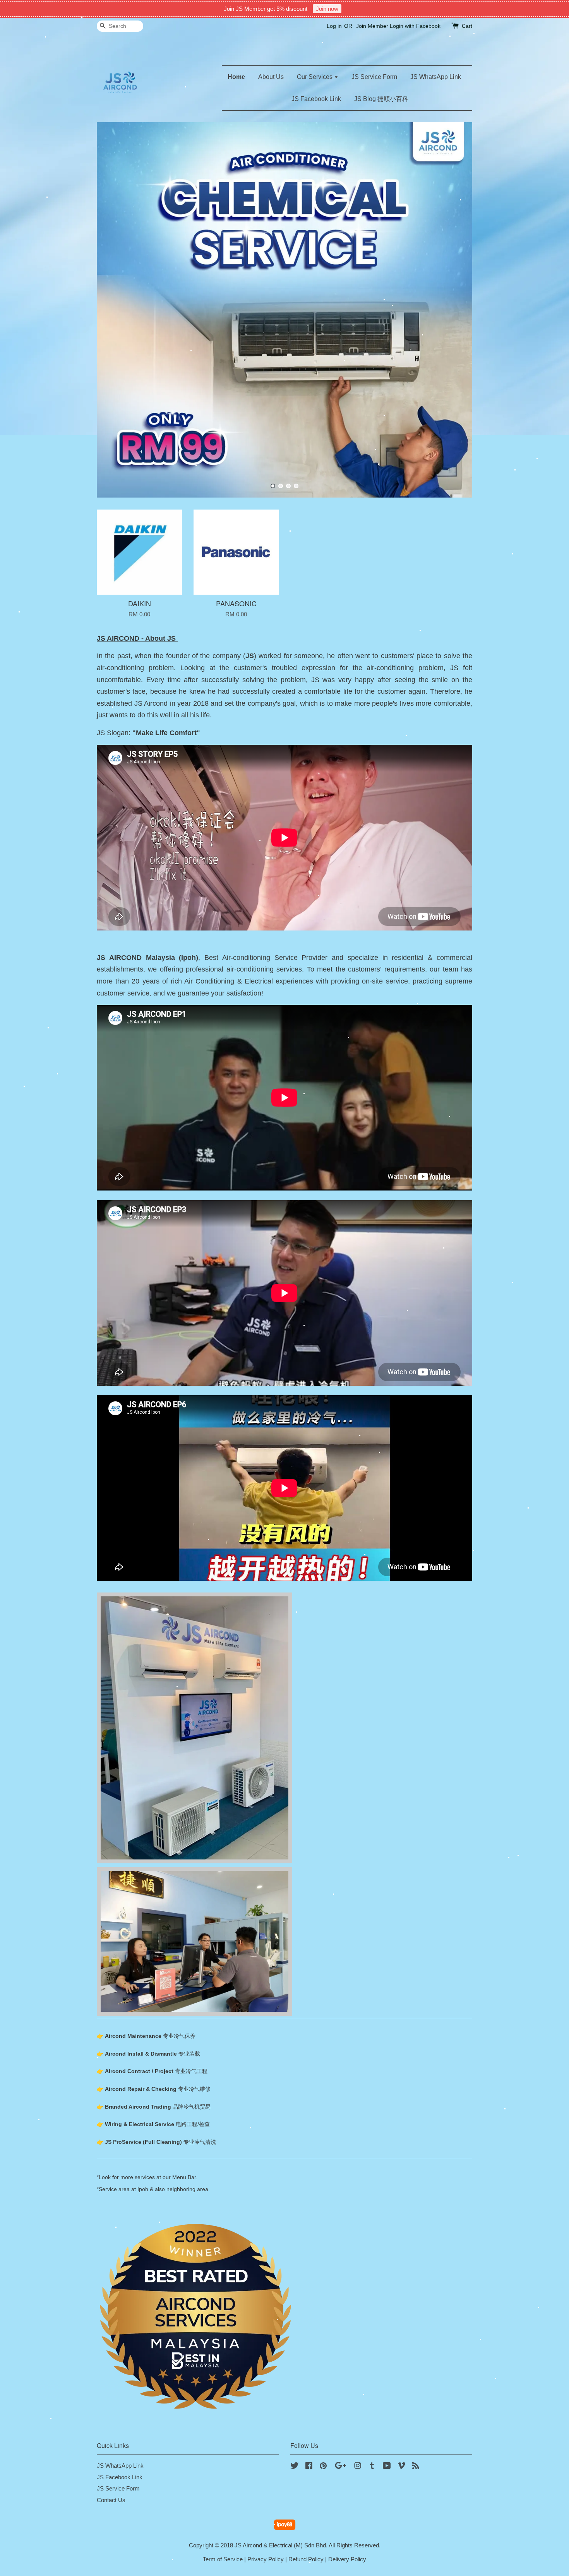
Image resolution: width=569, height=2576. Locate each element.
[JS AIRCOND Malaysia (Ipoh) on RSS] (416, 2467)
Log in (334, 26)
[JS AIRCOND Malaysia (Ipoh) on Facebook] (309, 2467)
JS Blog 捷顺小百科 (381, 99)
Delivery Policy (347, 2559)
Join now (327, 9)
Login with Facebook (415, 26)
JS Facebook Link (316, 99)
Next (456, 310)
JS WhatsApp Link (436, 77)
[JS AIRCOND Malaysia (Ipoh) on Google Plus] (340, 2467)
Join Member (372, 26)
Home (236, 77)
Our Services (315, 77)
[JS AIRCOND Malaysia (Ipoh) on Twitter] (295, 2467)
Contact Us (111, 2500)
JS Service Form (374, 77)
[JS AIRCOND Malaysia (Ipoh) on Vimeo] (401, 2467)
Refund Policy (306, 2559)
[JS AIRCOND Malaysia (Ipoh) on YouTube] (387, 2467)
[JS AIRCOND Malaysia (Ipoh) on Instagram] (358, 2467)
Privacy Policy (266, 2559)
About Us (271, 77)
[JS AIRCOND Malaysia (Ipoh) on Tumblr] (372, 2467)
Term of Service (223, 2559)
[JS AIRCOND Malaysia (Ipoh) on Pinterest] (323, 2467)
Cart (467, 26)
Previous (113, 310)
